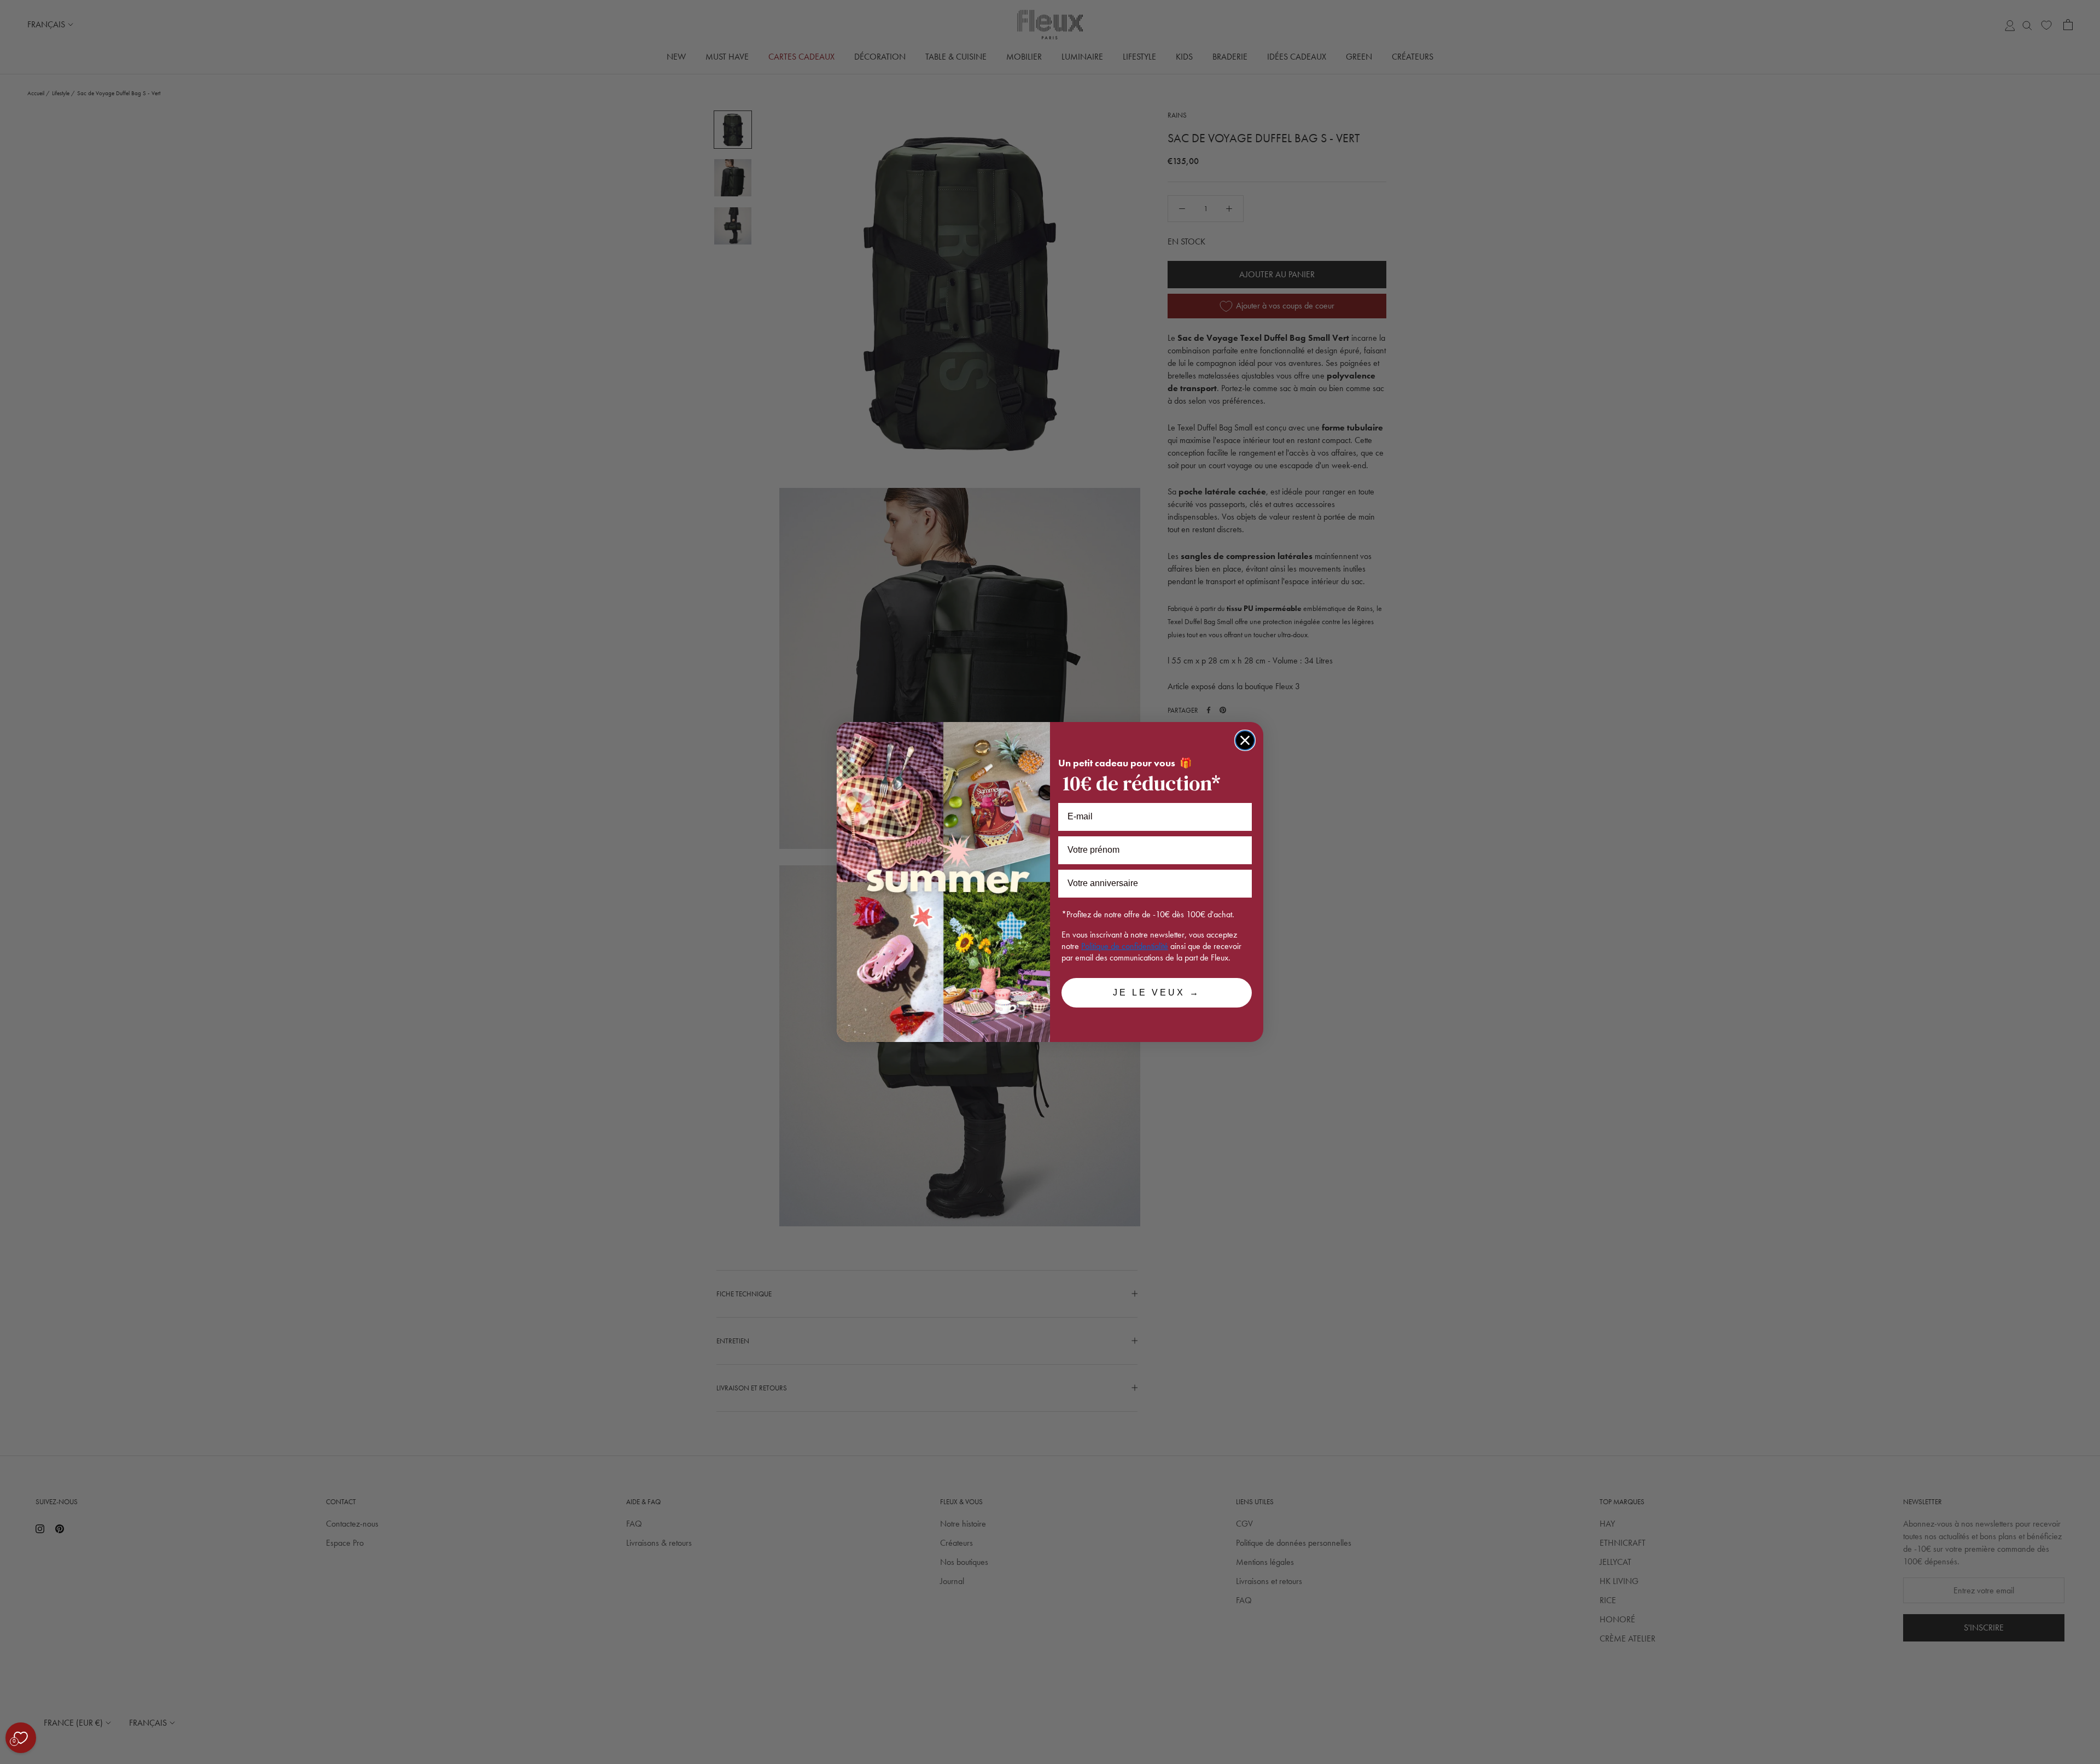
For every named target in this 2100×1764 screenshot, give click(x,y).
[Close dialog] (1245, 740)
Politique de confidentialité (1125, 946)
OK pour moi (202, 1709)
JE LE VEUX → (1157, 992)
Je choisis (126, 1709)
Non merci (49, 1709)
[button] (10, 1758)
